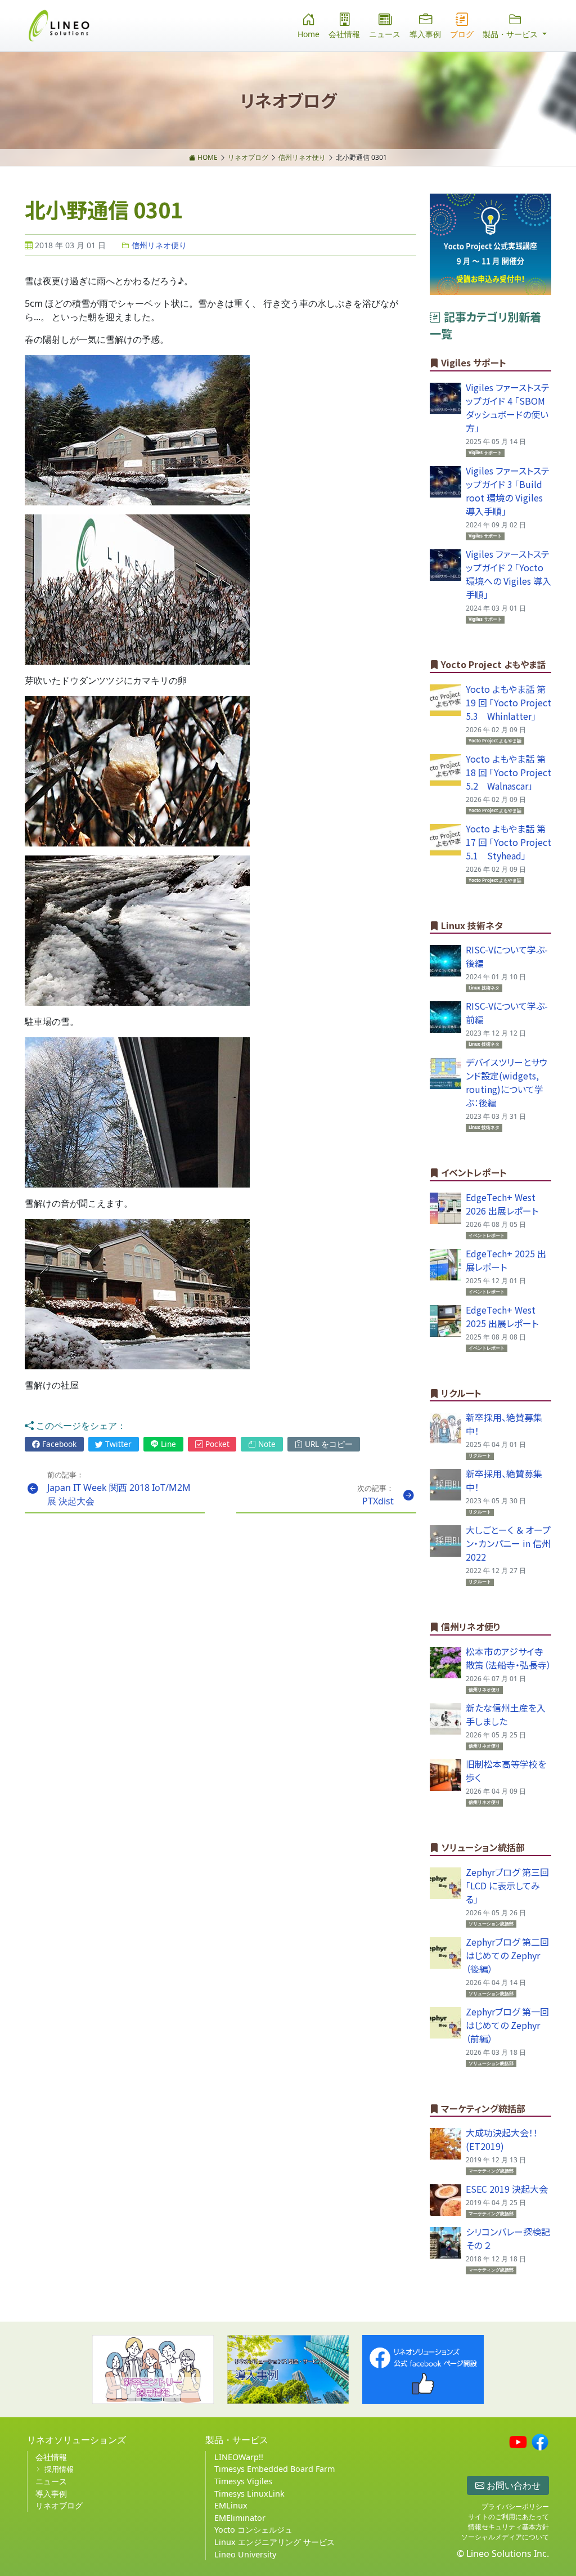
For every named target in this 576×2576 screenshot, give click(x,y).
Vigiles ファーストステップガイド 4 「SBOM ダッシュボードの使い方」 (508, 407)
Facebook (58, 1444)
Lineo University (245, 2554)
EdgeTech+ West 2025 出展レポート (502, 1316)
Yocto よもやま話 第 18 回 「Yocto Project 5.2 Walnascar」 (513, 772)
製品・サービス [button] (511, 34)
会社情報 (344, 34)
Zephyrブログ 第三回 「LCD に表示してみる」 (507, 1885)
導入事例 (425, 34)
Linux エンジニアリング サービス (274, 2542)
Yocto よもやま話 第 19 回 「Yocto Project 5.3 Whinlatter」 (513, 702)
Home (309, 34)
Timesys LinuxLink (249, 2494)
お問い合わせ (512, 2485)
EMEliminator (240, 2518)
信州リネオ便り (158, 245)
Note (266, 1444)
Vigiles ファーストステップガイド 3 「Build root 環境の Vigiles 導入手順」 (508, 491)
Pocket (216, 1444)
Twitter (117, 1444)
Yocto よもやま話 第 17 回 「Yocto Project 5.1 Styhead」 (513, 842)
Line (167, 1444)
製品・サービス (237, 2440)
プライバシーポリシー (515, 2506)
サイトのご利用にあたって (508, 2517)
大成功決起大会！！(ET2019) (502, 2139)
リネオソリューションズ (76, 2440)
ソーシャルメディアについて (505, 2537)
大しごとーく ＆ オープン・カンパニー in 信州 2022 (508, 1543)
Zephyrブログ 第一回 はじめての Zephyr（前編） (507, 2025)
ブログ (462, 34)
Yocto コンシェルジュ (253, 2530)
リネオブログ (59, 2505)
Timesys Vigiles (243, 2481)
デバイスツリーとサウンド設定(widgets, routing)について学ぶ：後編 (507, 1082)
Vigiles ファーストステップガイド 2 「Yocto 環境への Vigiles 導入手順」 (508, 574)
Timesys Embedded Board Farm (274, 2469)
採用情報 (59, 2469)
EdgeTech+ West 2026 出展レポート (502, 1204)
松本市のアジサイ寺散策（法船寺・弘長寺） (508, 1658)
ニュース (385, 34)
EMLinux (231, 2505)
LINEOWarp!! (239, 2457)
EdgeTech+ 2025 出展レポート (506, 1260)
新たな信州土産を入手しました (506, 1714)
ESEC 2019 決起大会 (507, 2189)
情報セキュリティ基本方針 (508, 2527)
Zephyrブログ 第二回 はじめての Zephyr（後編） (507, 1955)
